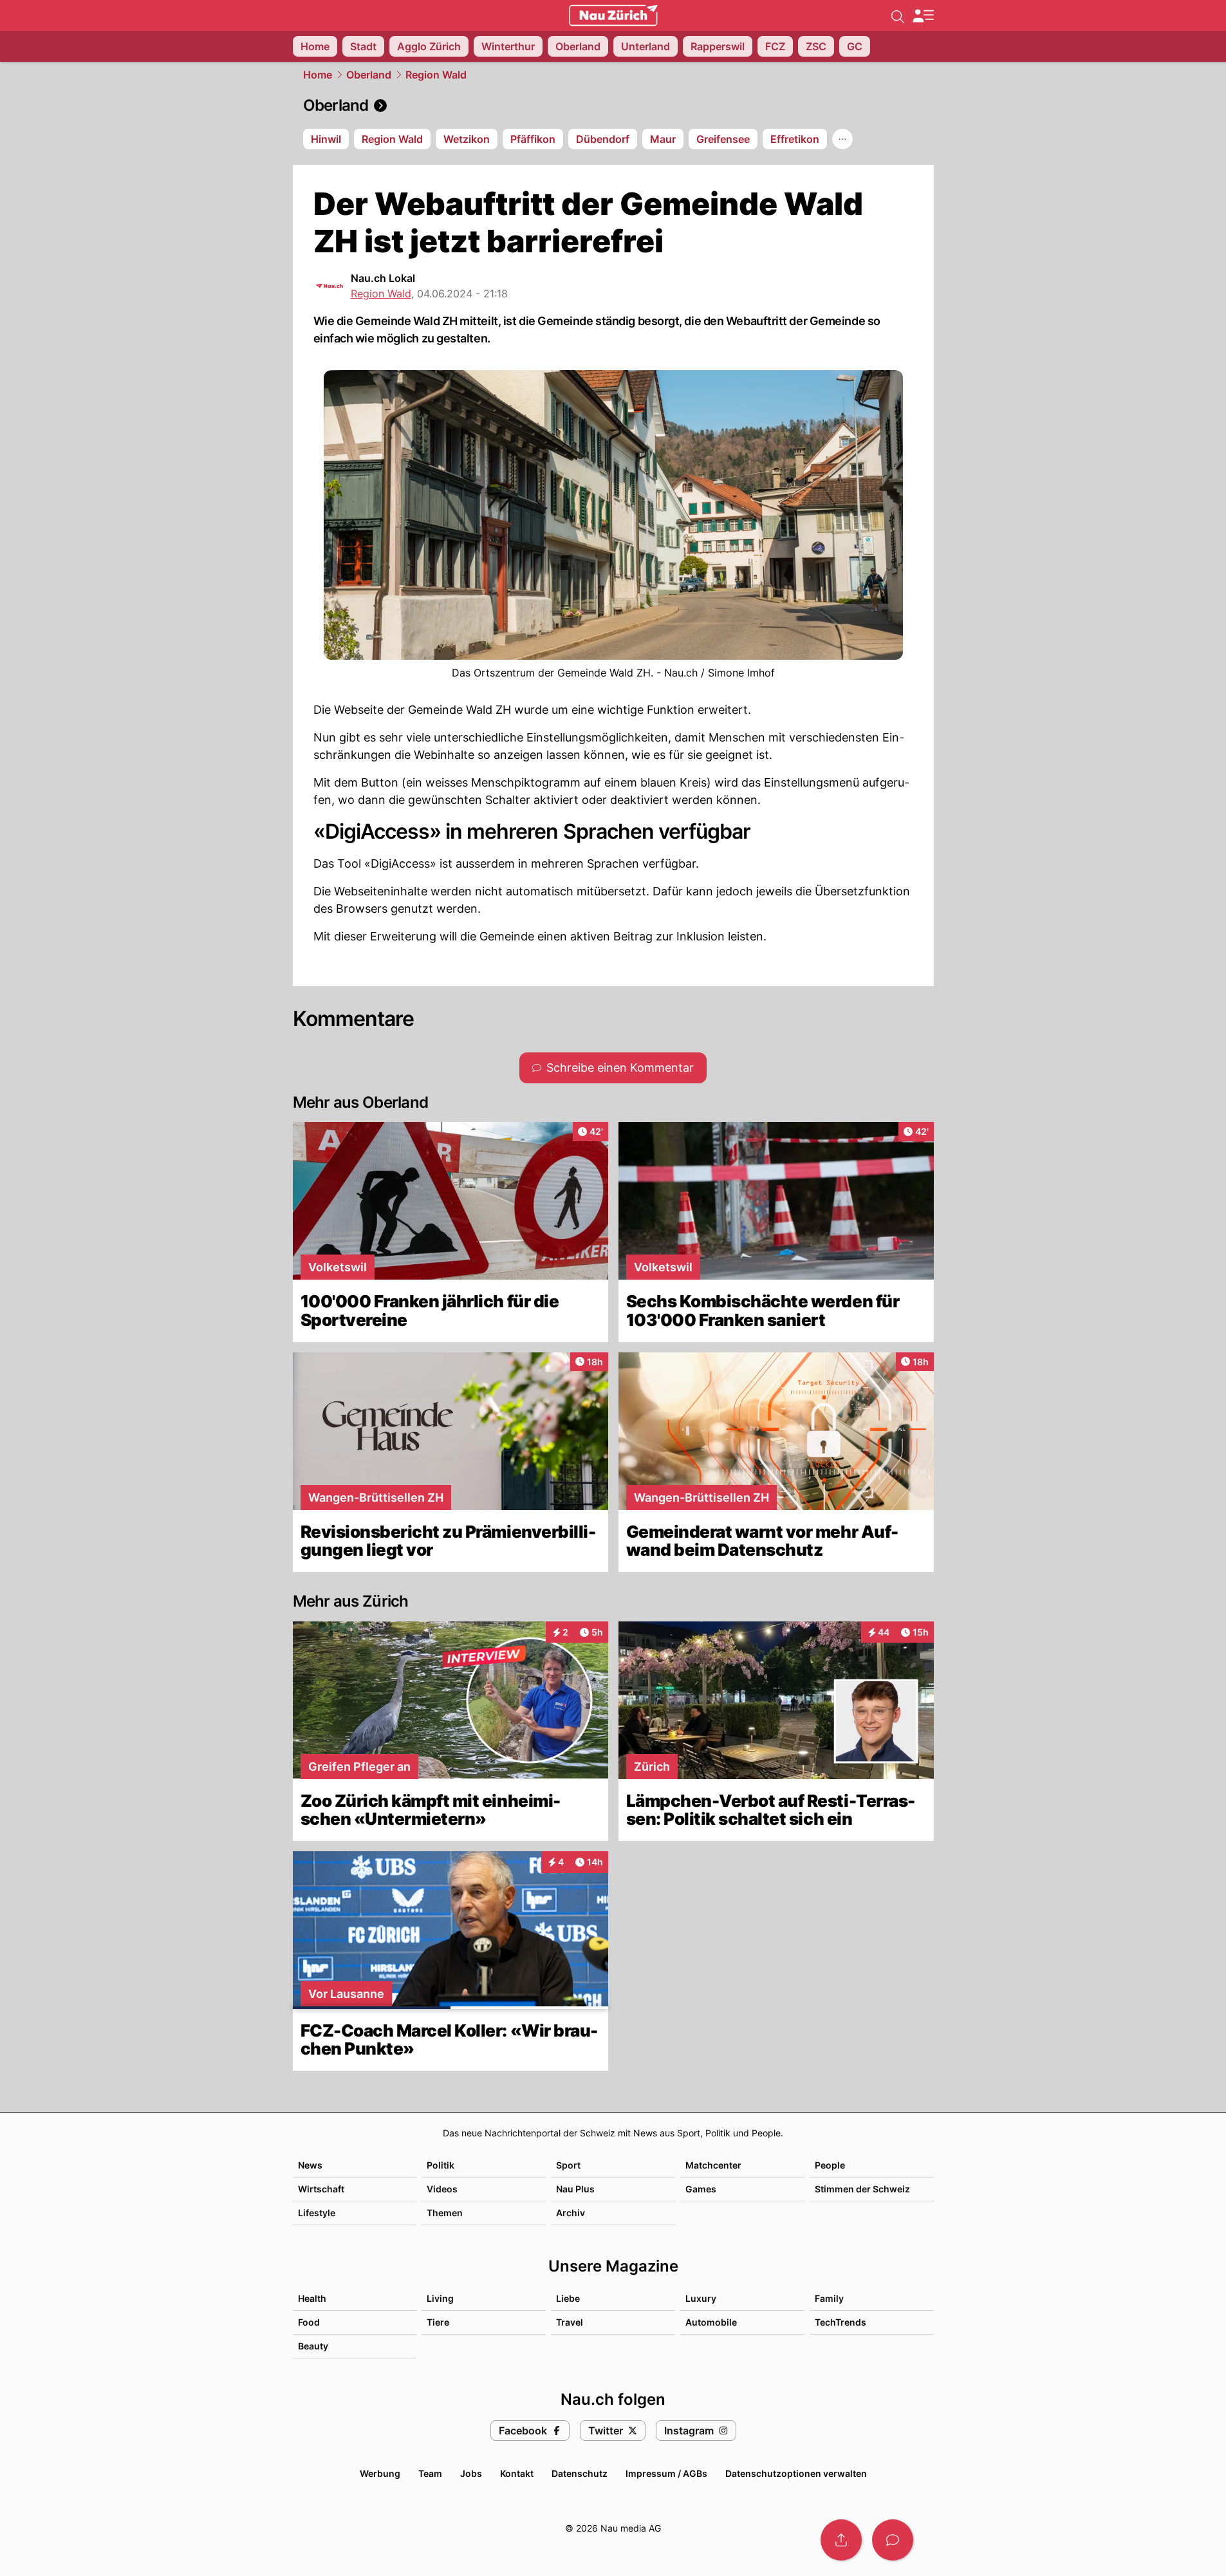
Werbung (380, 2473)
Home (318, 75)
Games (701, 2189)
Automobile (711, 2322)
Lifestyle (317, 2213)
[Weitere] (842, 139)
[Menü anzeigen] (923, 16)
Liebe (568, 2298)
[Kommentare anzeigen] (893, 2540)
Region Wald (436, 75)
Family (829, 2298)
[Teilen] (841, 2540)
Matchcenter (713, 2165)
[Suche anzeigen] (898, 15)
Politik (441, 2165)
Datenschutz (580, 2473)
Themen (445, 2213)
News (310, 2165)
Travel (570, 2322)
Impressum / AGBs (666, 2473)
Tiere (438, 2322)
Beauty (313, 2346)
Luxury (701, 2298)
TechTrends (841, 2322)
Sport (568, 2165)
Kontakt (517, 2473)
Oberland (369, 75)
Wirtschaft (321, 2189)
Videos (442, 2189)
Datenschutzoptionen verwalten (796, 2473)
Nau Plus (575, 2189)
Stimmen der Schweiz (862, 2189)
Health (312, 2298)
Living (440, 2298)
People (830, 2165)
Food (309, 2322)
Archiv (571, 2213)
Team (430, 2473)
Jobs (471, 2473)
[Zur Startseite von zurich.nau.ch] (613, 15)
